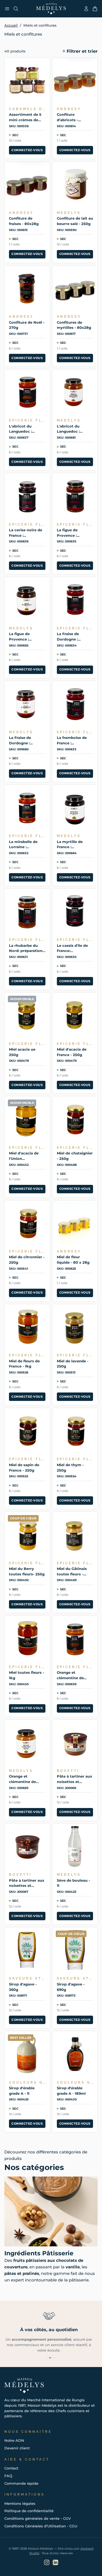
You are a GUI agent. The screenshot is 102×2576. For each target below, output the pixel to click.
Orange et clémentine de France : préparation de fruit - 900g (23, 1779)
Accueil (11, 25)
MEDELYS (69, 213)
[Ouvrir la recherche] (16, 9)
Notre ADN (14, 2440)
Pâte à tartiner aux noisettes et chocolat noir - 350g (27, 1883)
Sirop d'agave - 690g (71, 1987)
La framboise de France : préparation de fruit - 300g (72, 741)
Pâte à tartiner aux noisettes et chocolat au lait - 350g (75, 1779)
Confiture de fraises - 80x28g (24, 221)
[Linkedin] (55, 2562)
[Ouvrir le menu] (7, 9)
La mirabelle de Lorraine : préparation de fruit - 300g (23, 845)
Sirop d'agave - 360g (23, 1987)
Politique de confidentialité (29, 2511)
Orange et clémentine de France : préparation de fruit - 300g (71, 1675)
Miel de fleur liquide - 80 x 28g (73, 1260)
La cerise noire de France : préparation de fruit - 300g (26, 533)
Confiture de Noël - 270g (27, 325)
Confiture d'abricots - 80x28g (67, 117)
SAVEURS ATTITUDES (27, 1978)
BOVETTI (68, 1771)
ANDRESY (69, 109)
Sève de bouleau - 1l (73, 1883)
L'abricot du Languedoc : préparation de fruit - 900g (71, 429)
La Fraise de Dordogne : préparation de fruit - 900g (23, 741)
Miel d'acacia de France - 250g (72, 1052)
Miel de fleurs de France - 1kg (24, 1364)
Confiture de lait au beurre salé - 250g (75, 221)
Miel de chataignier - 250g (75, 1156)
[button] (80, 51)
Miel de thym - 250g (70, 1467)
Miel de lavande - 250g (73, 1364)
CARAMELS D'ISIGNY (27, 109)
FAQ (8, 2476)
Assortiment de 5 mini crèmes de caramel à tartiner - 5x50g (27, 117)
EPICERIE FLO (27, 420)
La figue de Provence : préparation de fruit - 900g (23, 637)
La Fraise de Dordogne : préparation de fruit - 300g (71, 637)
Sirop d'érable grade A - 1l (22, 2091)
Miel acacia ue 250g (22, 1052)
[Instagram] (47, 2562)
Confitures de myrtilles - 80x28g (74, 325)
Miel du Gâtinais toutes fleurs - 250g (72, 1572)
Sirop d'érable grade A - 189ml (71, 2091)
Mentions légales (20, 2503)
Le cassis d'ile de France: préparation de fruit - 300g (72, 948)
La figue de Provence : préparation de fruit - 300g (71, 533)
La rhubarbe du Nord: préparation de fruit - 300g (26, 948)
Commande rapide (21, 2483)
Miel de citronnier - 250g (27, 1260)
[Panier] (95, 9)
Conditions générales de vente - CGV (38, 2518)
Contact (11, 2468)
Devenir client (17, 2448)
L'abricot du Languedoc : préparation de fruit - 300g (23, 429)
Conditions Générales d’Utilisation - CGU (41, 2526)
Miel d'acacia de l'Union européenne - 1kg (25, 1156)
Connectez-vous (27, 150)
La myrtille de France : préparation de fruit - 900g (71, 845)
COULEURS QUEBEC (27, 2082)
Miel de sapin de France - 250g (24, 1467)
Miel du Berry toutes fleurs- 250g (27, 1571)
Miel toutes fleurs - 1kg (27, 1675)
